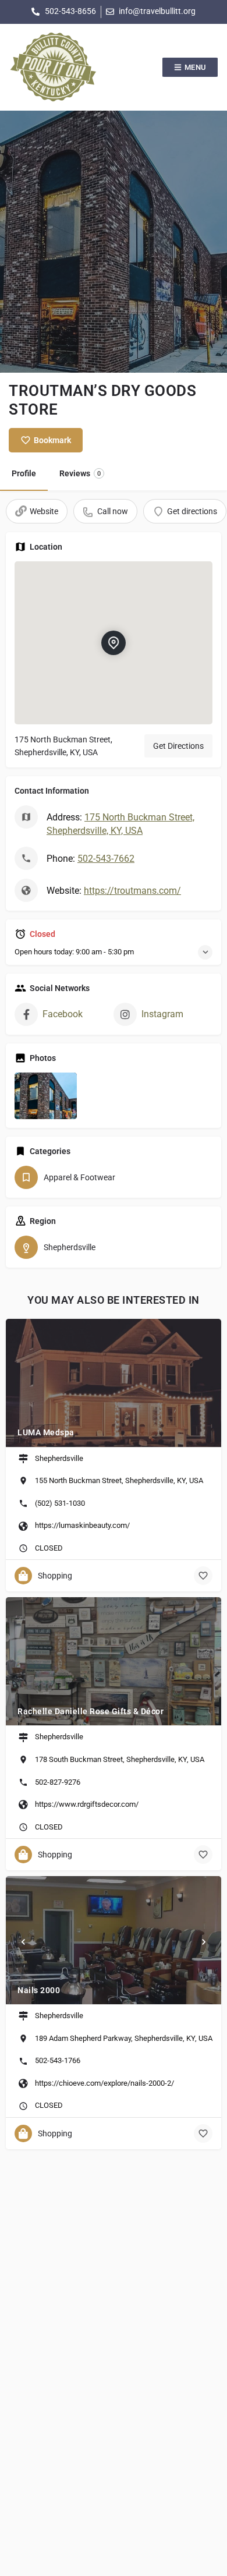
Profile (24, 473)
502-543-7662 (106, 859)
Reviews (80, 473)
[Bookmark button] (203, 1576)
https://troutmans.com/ (132, 891)
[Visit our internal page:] (53, 67)
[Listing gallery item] (46, 1096)
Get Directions (178, 746)
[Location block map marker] (114, 643)
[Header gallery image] (114, 242)
